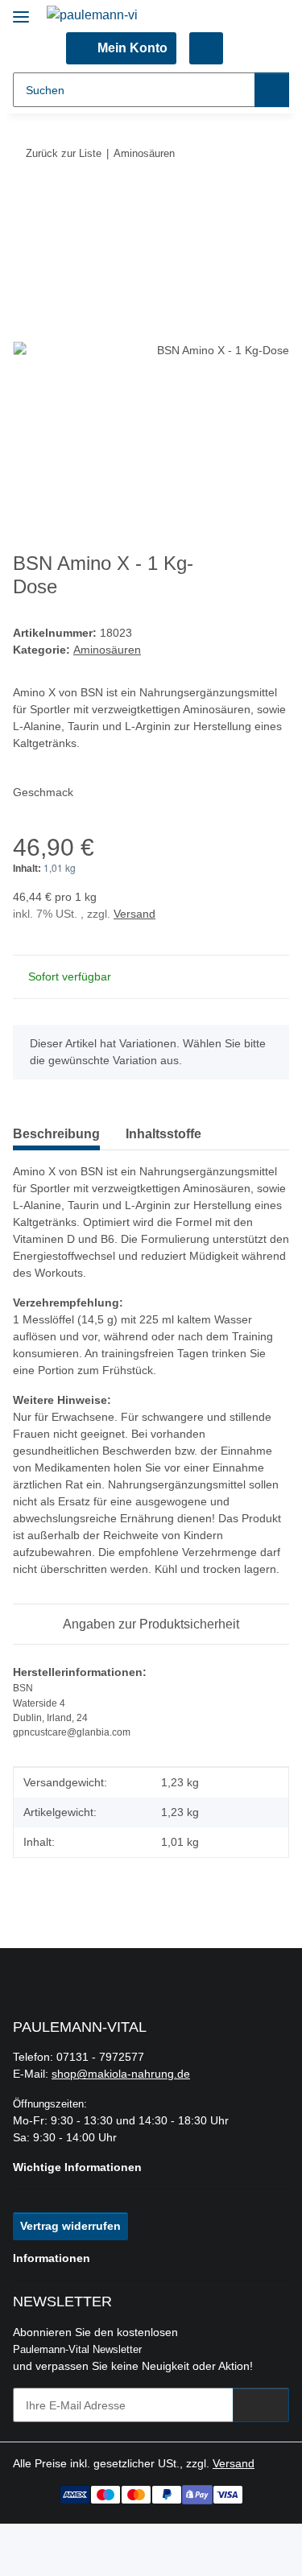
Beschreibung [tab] (56, 1134)
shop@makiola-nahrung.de (121, 2074)
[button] (121, 48)
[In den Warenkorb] (26, 203)
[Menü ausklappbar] (21, 10)
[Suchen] (272, 90)
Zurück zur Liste (64, 153)
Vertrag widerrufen (70, 2226)
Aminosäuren (107, 650)
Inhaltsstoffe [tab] (163, 1134)
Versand (134, 914)
